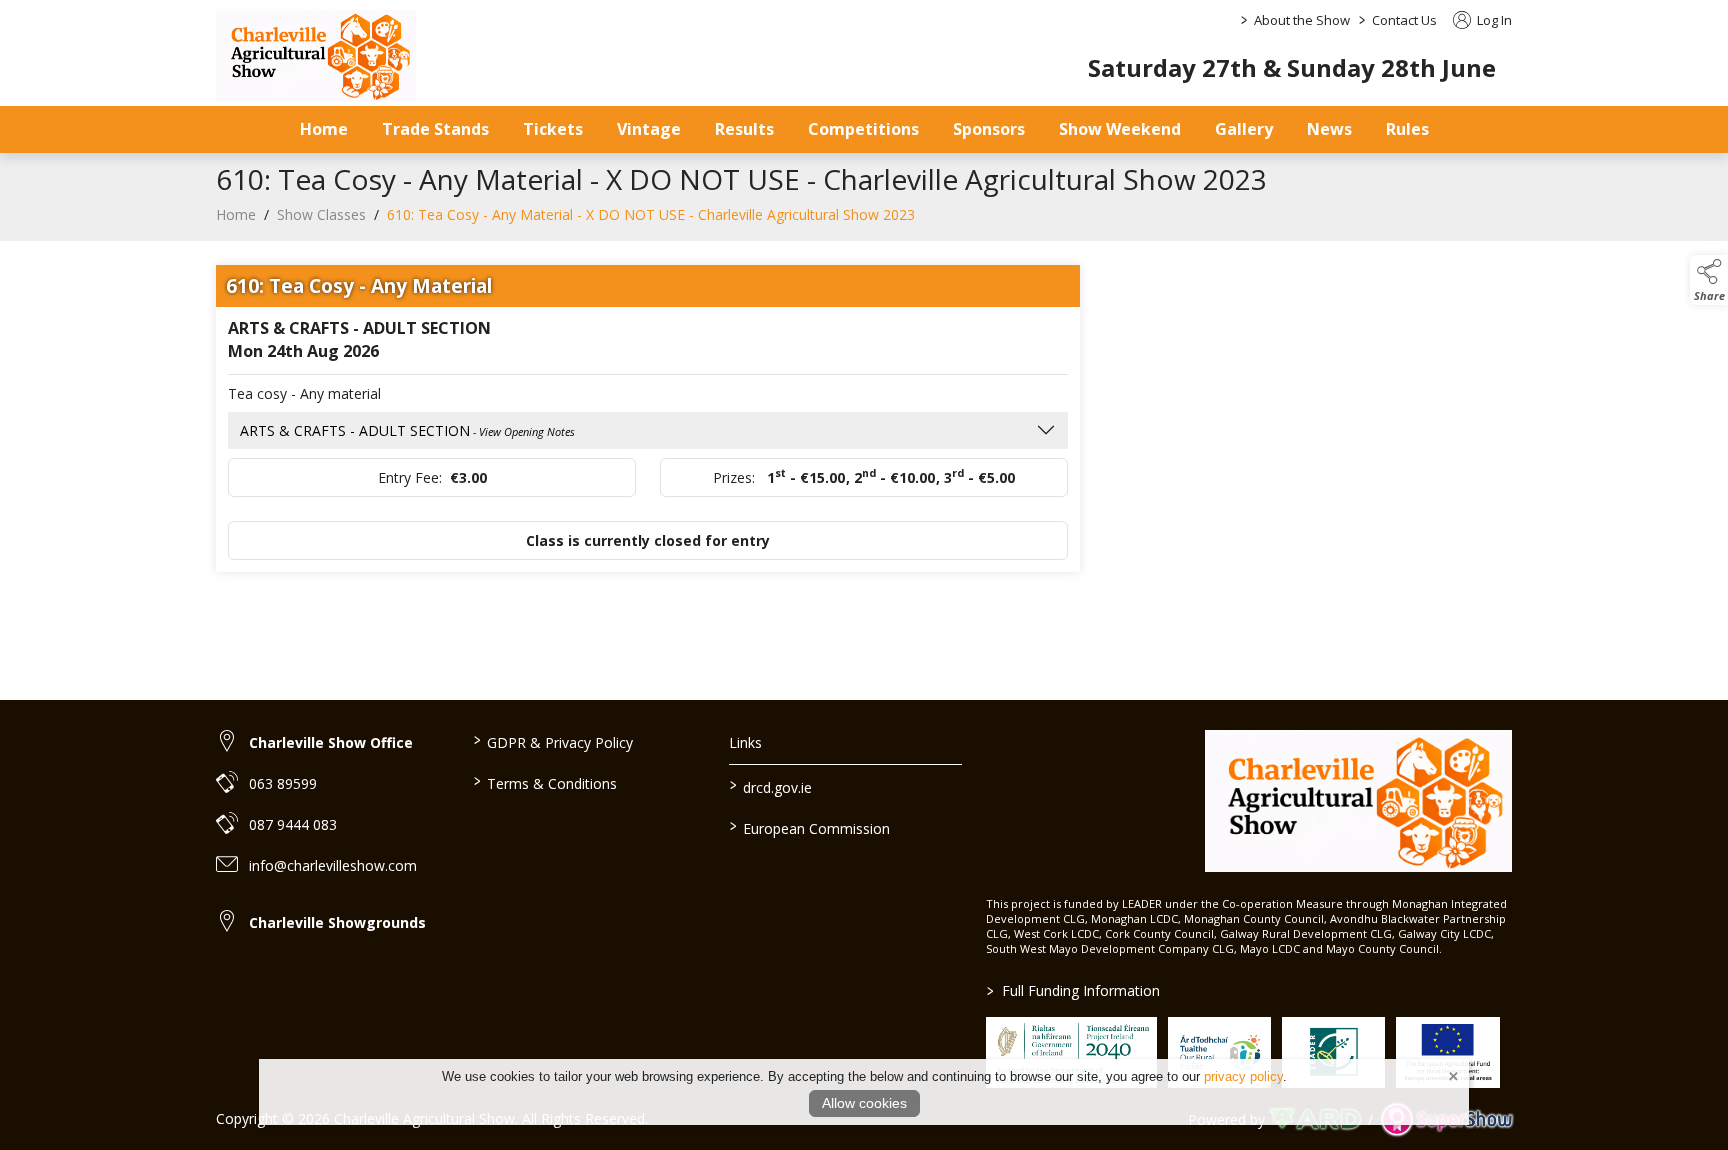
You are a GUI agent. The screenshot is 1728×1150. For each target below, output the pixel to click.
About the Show (1302, 20)
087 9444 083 (293, 824)
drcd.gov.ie (771, 786)
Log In (1493, 20)
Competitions (863, 129)
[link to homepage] (316, 55)
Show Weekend (1120, 129)
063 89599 (283, 783)
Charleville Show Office (331, 742)
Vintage (649, 129)
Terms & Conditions (544, 782)
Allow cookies (864, 1103)
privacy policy (1243, 1076)
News (1329, 129)
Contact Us (1404, 20)
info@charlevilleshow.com (333, 865)
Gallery (1244, 129)
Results (744, 129)
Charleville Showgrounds (337, 922)
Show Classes (321, 214)
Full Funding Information (1073, 990)
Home (324, 129)
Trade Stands (435, 129)
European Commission (810, 827)
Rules (1407, 129)
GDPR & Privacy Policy (552, 741)
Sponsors (989, 129)
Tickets (553, 129)
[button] (1709, 280)
